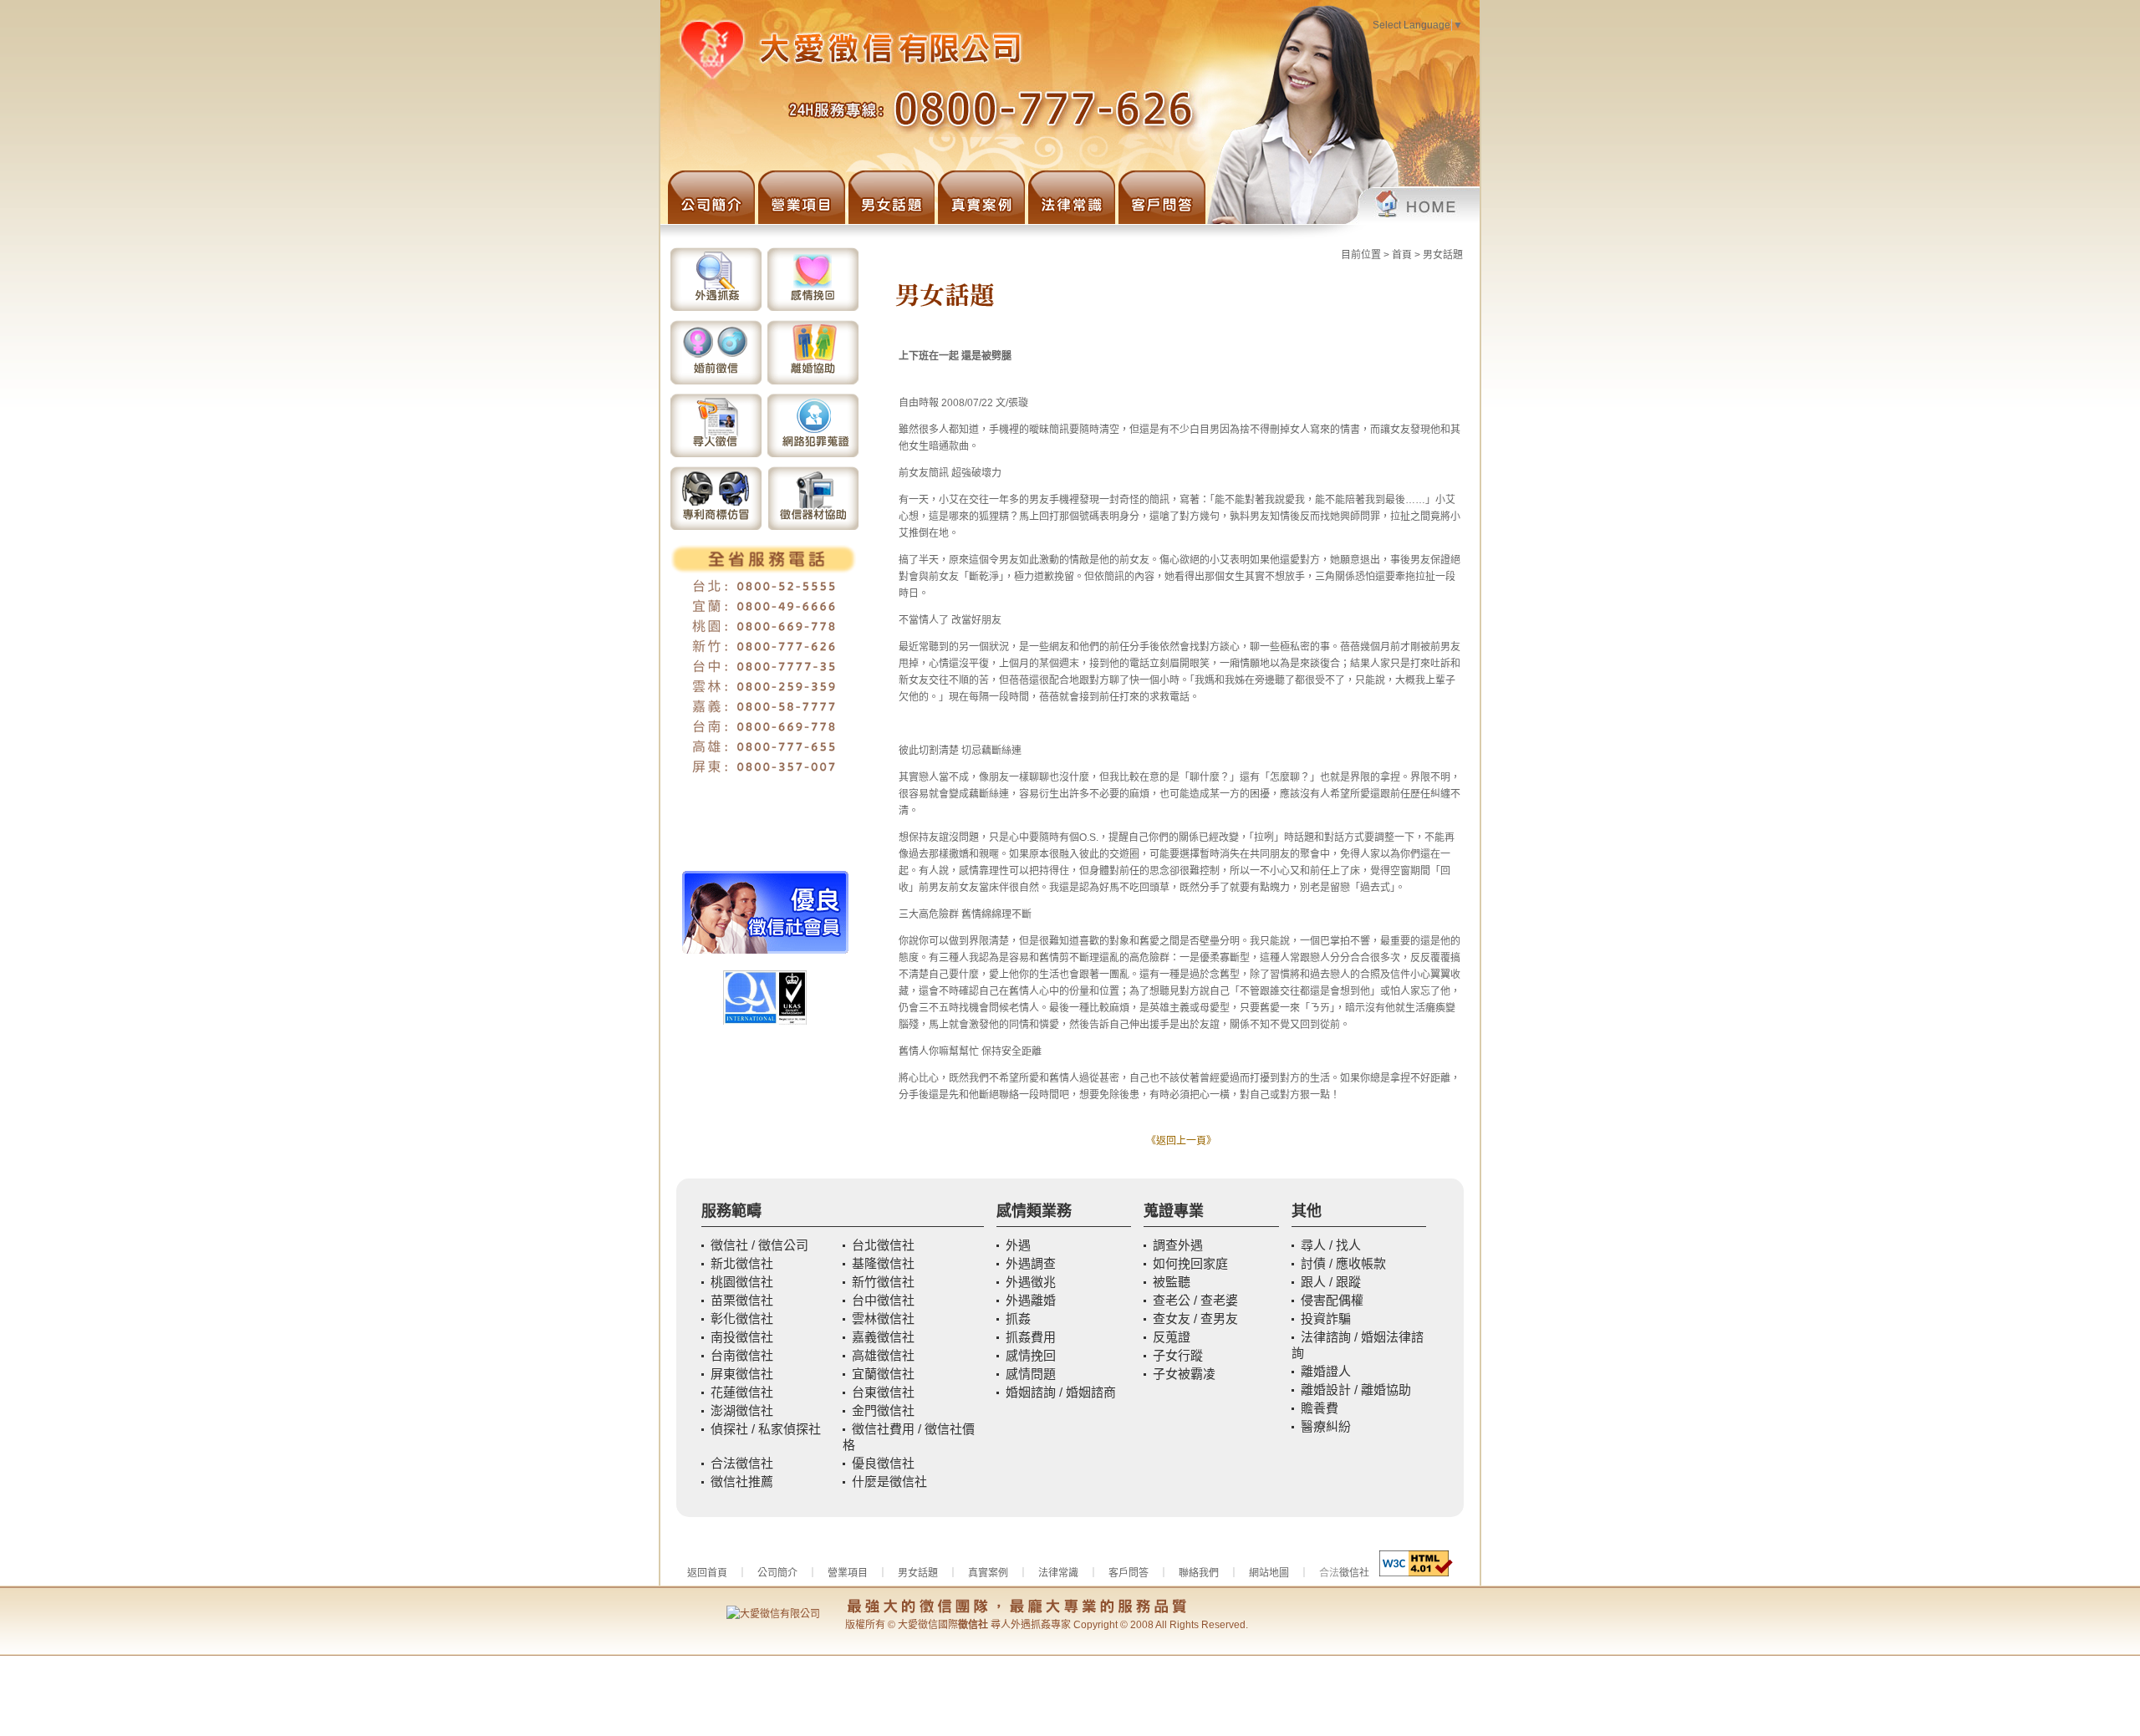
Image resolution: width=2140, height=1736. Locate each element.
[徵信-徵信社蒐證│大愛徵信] (1343, 221)
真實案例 (988, 1573)
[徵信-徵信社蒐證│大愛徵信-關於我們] (708, 221)
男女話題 (1443, 255)
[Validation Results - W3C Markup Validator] (1416, 1573)
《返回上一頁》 (1181, 1141)
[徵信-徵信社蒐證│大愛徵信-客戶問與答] (1160, 221)
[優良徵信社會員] (765, 950)
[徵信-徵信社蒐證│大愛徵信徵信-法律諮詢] (1070, 221)
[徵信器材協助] (813, 528)
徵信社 (1354, 1573)
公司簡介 (777, 1573)
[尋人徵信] (716, 456)
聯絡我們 (1199, 1573)
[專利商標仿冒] (716, 528)
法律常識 (1058, 1573)
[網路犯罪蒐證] (813, 456)
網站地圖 (1269, 1573)
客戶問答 (1129, 1573)
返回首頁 (707, 1573)
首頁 (1402, 255)
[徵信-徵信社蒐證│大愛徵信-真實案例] (980, 221)
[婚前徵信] (716, 383)
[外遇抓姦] (716, 309)
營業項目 (848, 1573)
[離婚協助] (813, 383)
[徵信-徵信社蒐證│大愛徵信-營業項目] (800, 221)
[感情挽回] (813, 309)
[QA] (765, 1021)
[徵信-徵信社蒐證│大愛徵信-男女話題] (890, 221)
